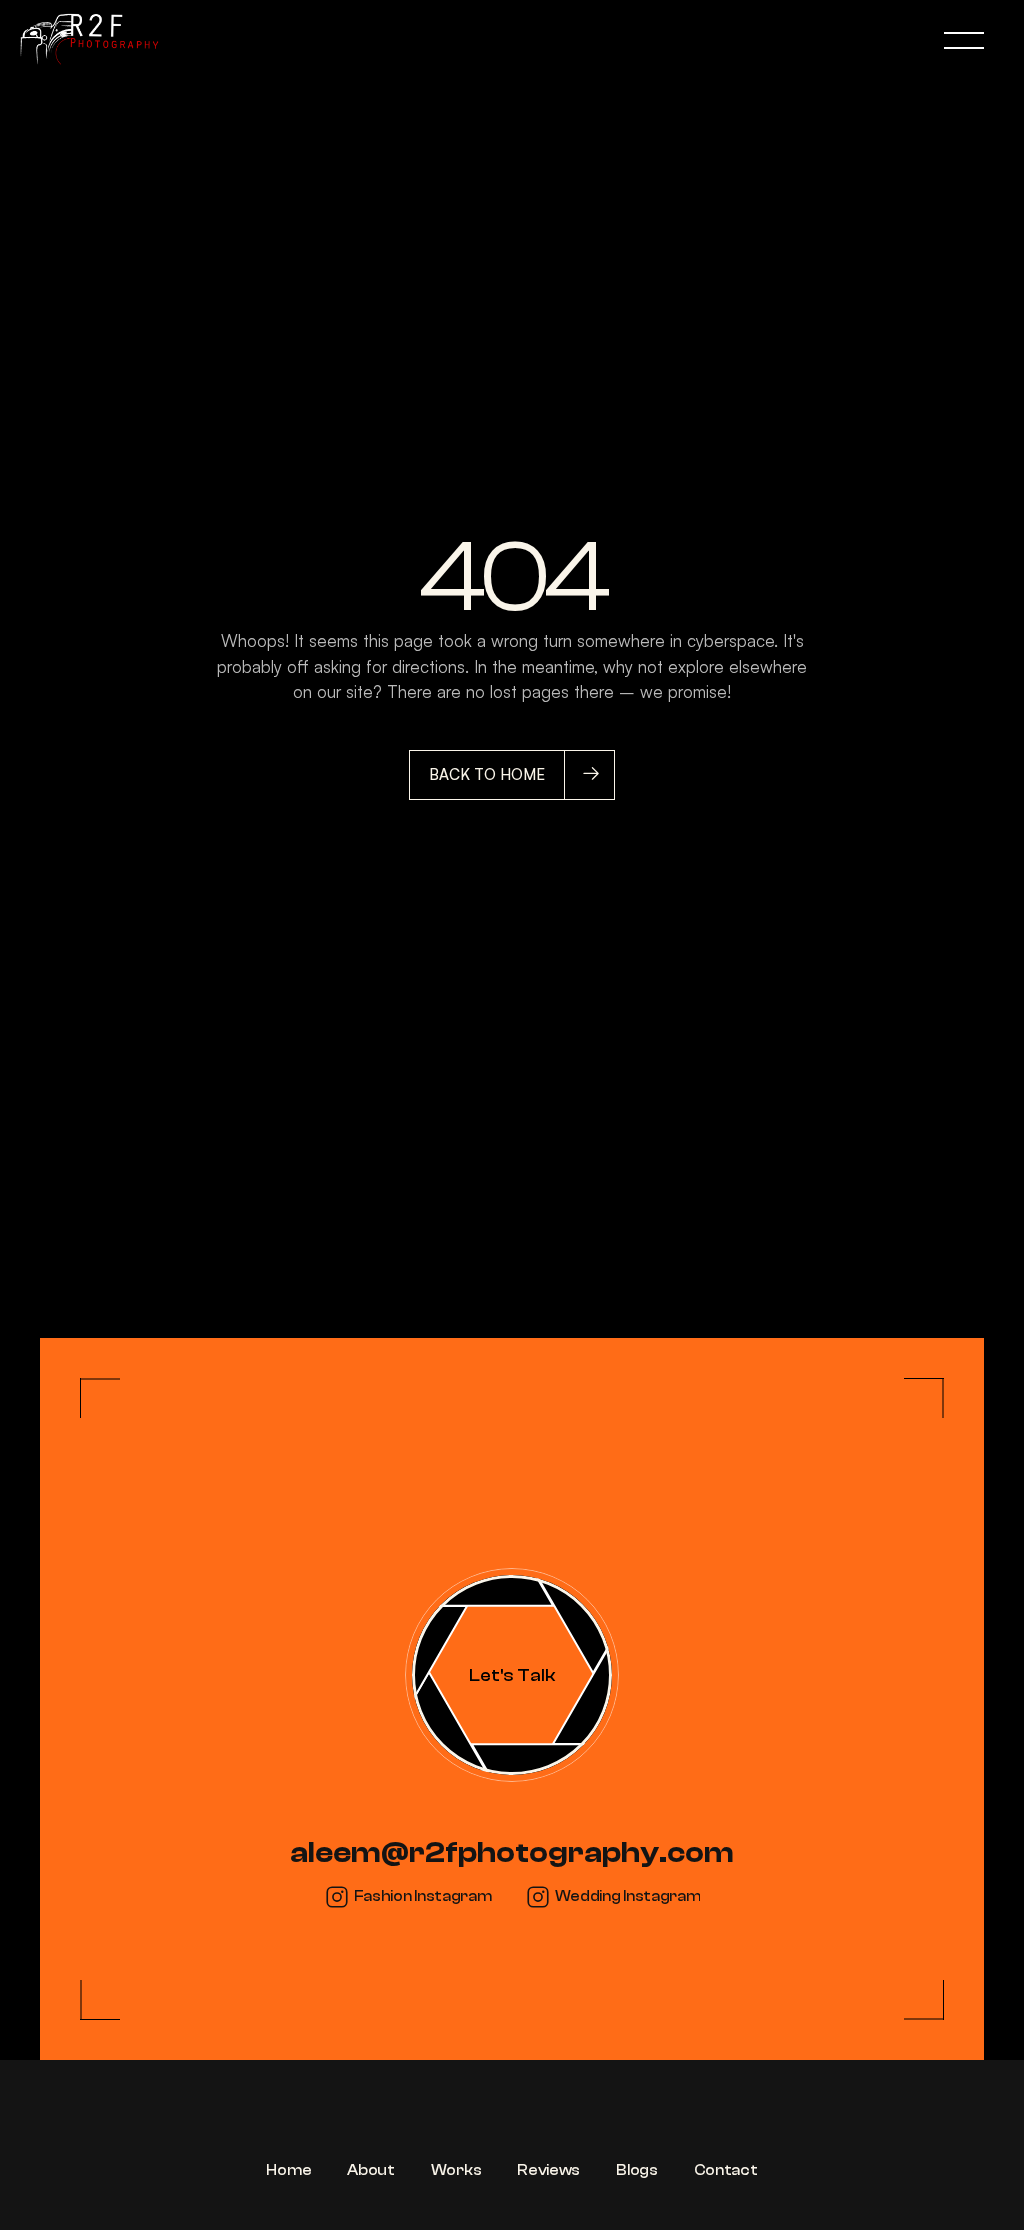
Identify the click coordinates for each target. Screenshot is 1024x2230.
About (371, 2170)
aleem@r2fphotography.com (512, 1852)
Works (456, 2170)
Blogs (637, 2170)
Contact (726, 2170)
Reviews (548, 2170)
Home (288, 2170)
